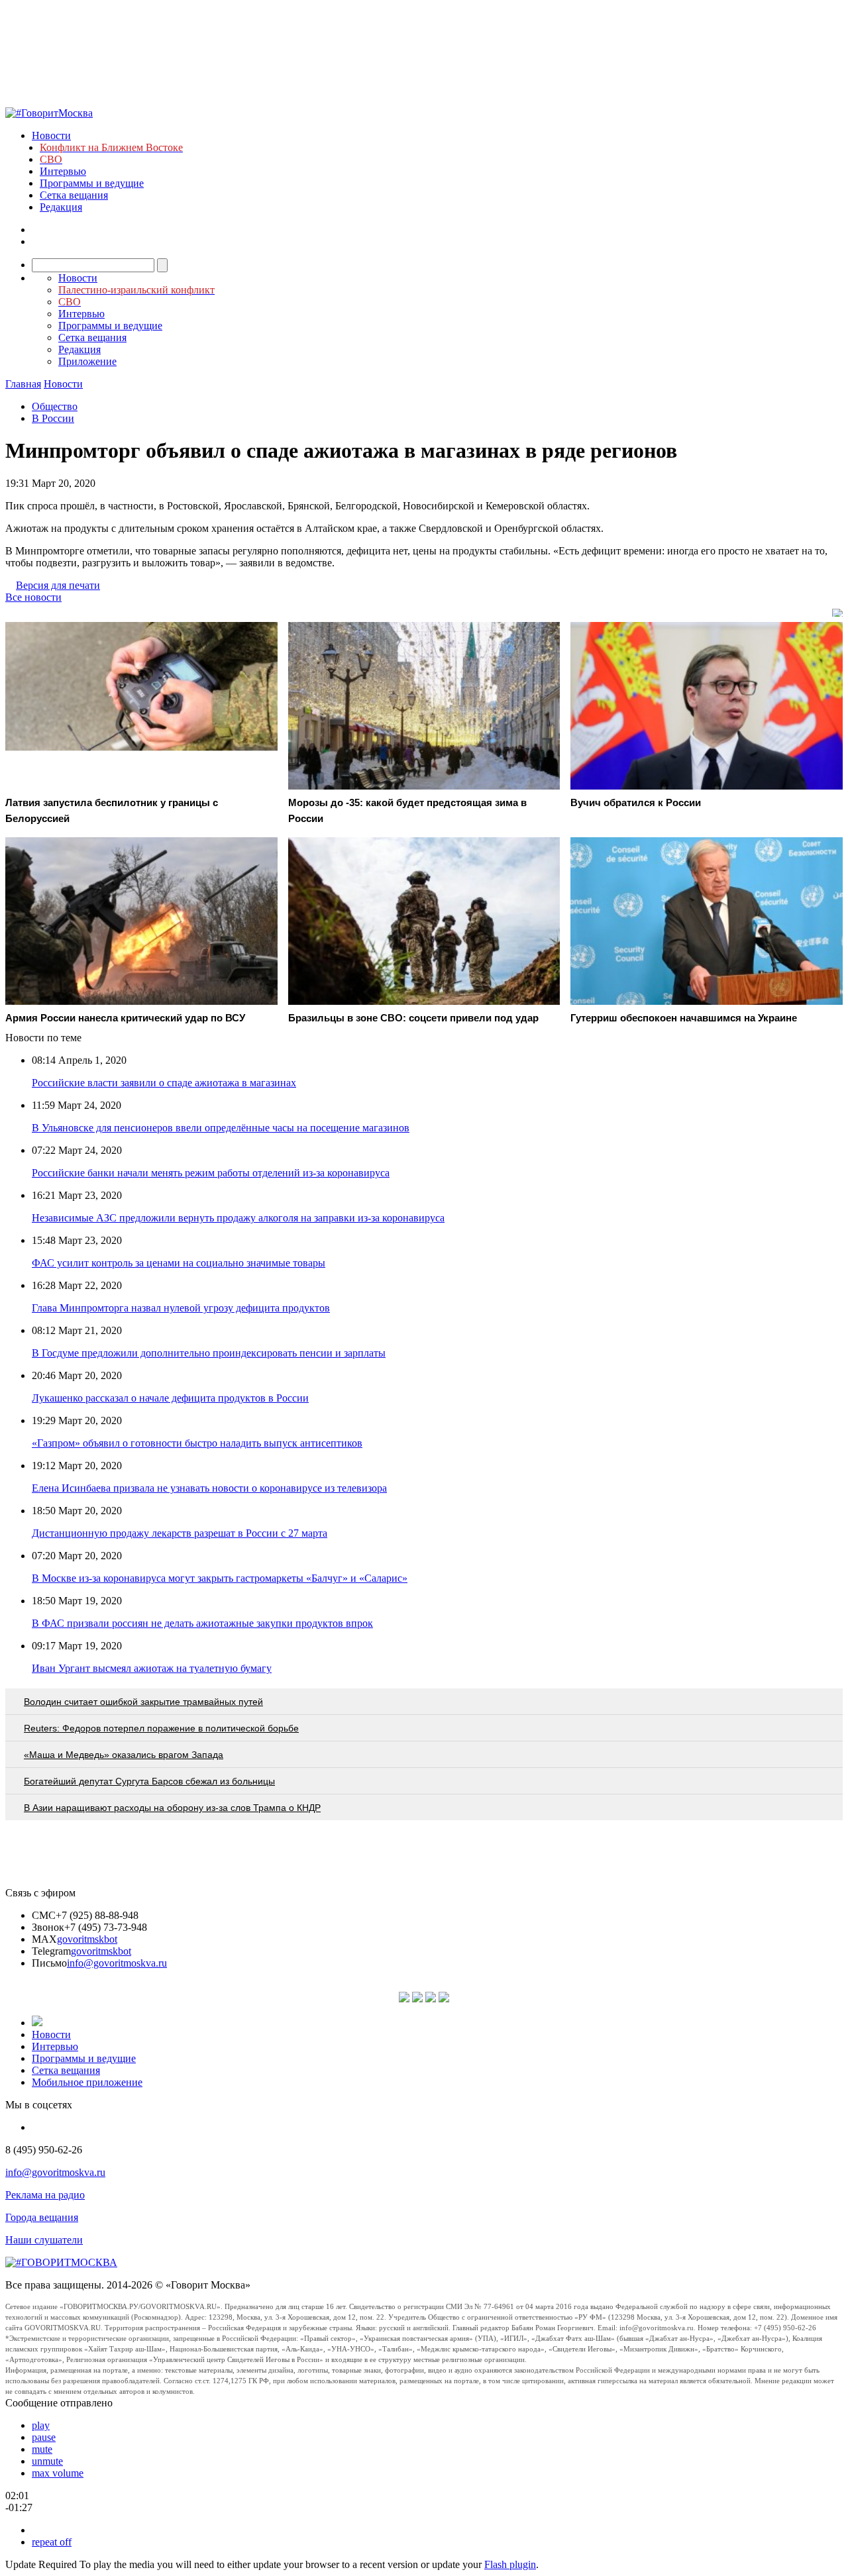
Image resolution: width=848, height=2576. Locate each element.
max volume (58, 2473)
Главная (23, 384)
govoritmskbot (87, 1939)
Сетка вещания (74, 195)
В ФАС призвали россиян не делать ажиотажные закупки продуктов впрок (202, 1623)
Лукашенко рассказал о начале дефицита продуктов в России (170, 1398)
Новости (51, 135)
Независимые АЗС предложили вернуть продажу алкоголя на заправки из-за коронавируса (238, 1218)
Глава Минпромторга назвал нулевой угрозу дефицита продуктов (181, 1308)
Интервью (63, 171)
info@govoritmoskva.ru (117, 1963)
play (41, 2425)
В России (53, 418)
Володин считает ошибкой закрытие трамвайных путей (143, 1702)
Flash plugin (510, 2564)
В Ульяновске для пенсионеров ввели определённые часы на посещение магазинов (221, 1128)
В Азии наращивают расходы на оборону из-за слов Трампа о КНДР (172, 1808)
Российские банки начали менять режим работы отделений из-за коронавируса (211, 1173)
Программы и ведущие (92, 183)
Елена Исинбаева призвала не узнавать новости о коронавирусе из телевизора (209, 1488)
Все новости (33, 597)
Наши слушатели (44, 2240)
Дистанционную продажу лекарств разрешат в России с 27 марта (180, 1533)
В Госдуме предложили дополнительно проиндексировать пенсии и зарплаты (209, 1353)
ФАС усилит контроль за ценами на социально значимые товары (179, 1263)
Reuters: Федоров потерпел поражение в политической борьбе (161, 1728)
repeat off (52, 2542)
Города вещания (42, 2217)
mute (42, 2449)
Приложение (87, 361)
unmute (47, 2461)
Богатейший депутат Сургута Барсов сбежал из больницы (149, 1781)
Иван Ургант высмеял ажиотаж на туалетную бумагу (152, 1668)
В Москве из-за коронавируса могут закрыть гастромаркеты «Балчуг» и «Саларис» (220, 1578)
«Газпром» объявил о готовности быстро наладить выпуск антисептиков (197, 1443)
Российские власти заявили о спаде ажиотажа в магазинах (164, 1083)
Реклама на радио (45, 2195)
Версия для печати (58, 585)
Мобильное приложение (87, 2082)
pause (44, 2437)
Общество (55, 406)
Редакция (61, 207)
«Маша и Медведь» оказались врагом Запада (124, 1755)
